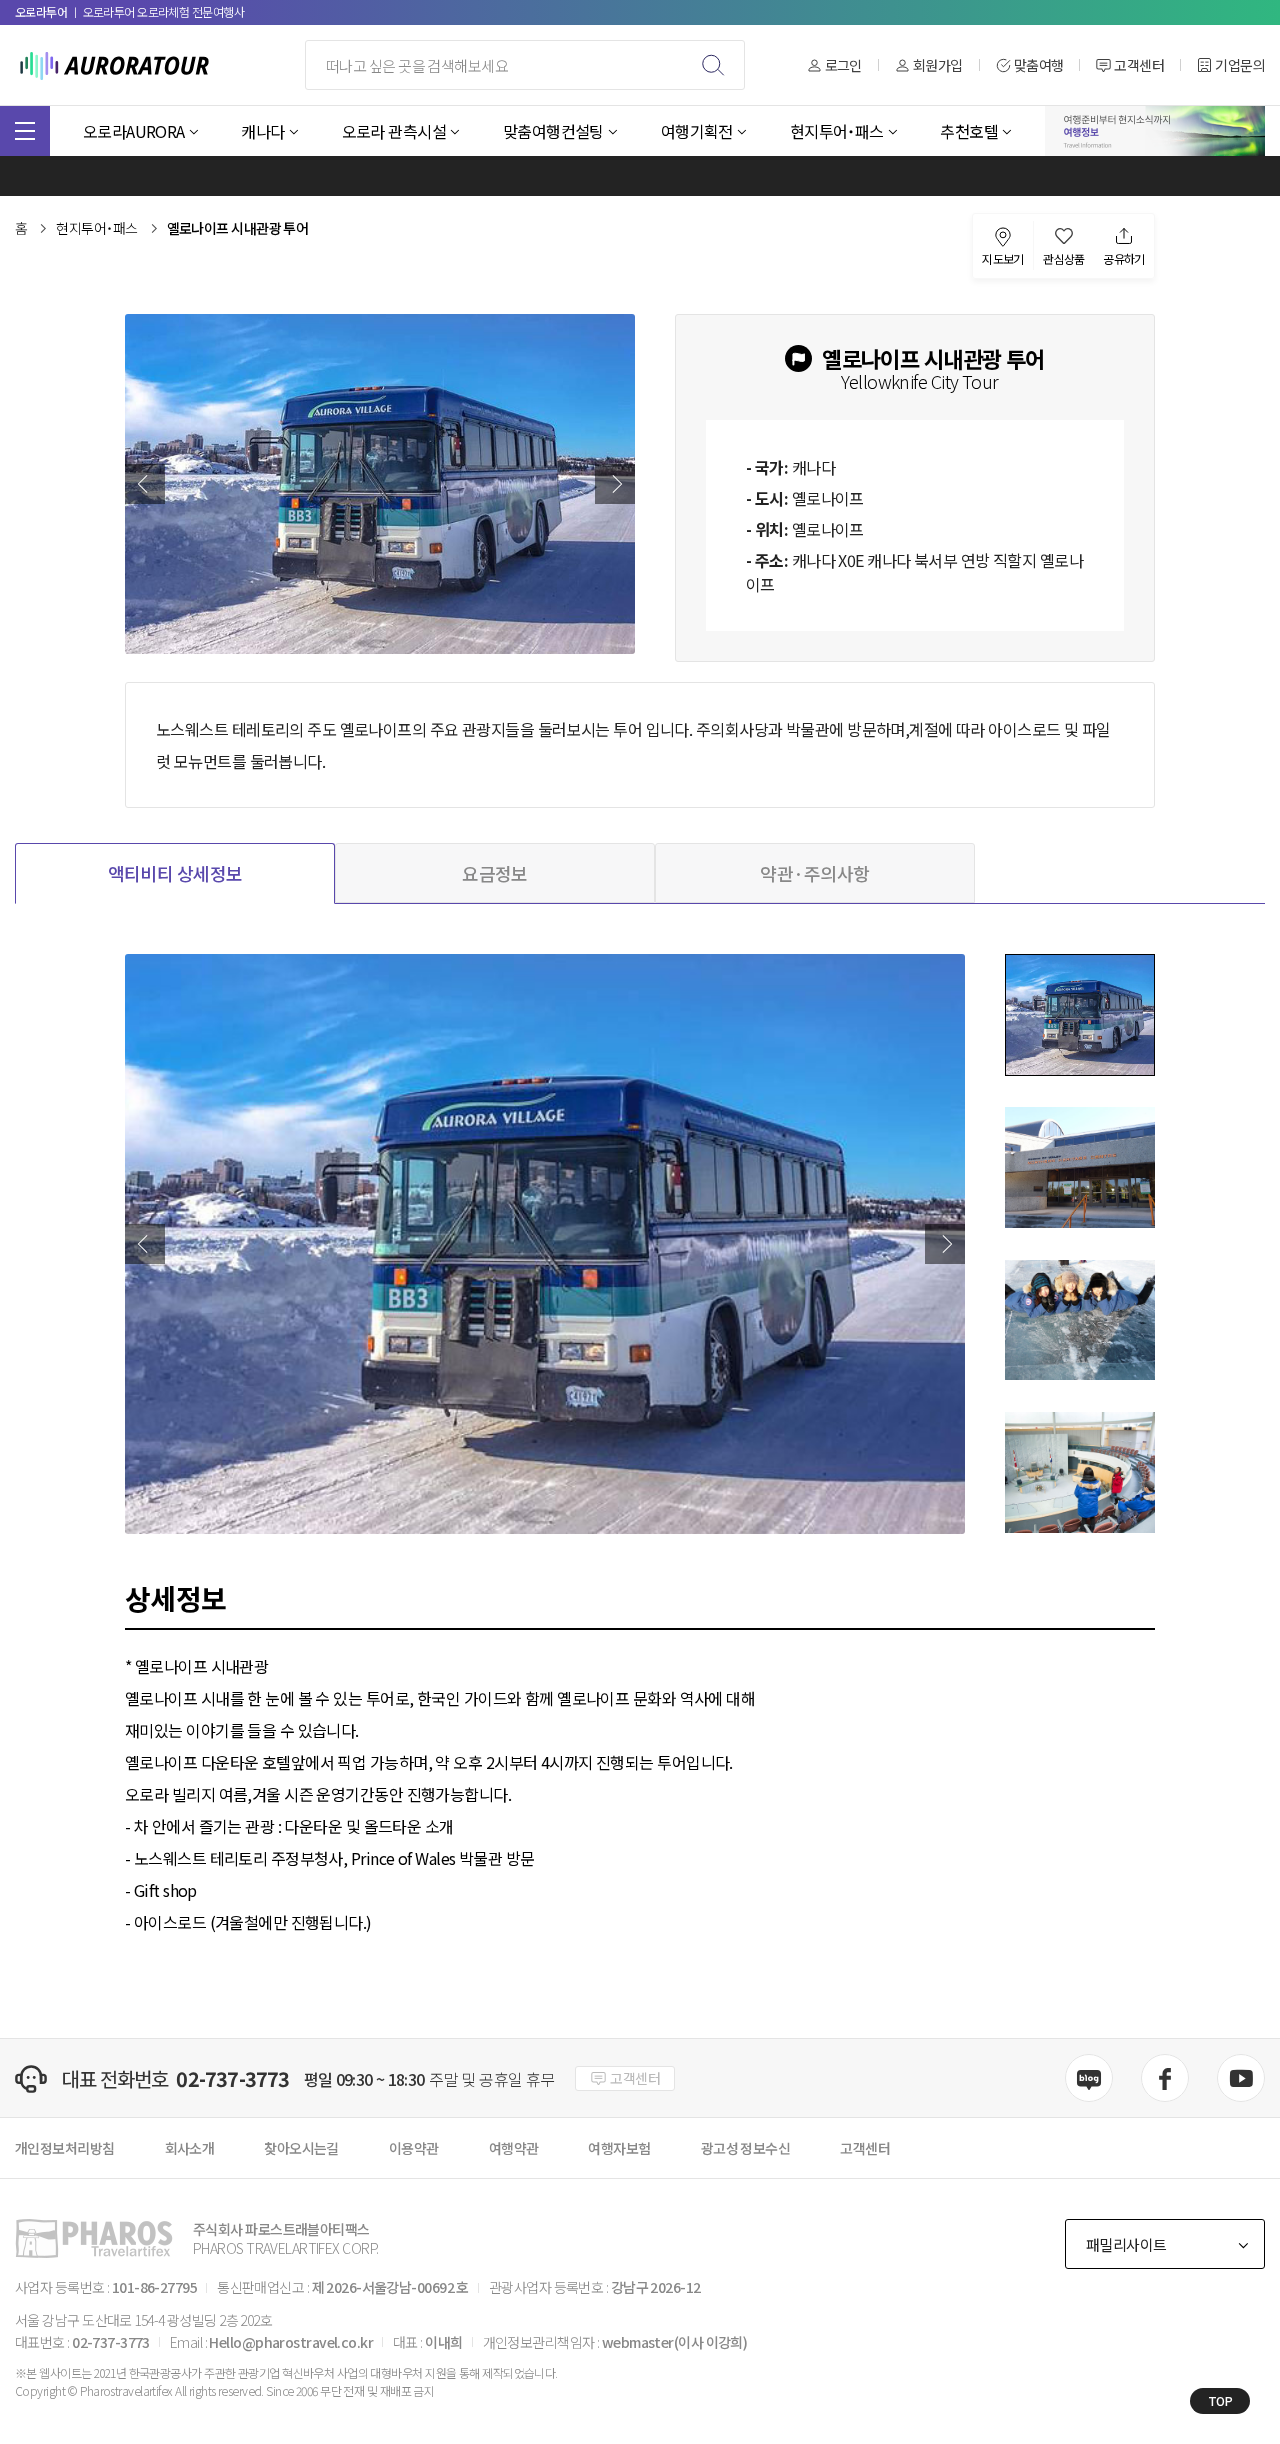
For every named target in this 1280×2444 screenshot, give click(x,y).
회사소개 (190, 2148)
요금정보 (495, 873)
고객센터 (1139, 65)
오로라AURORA (134, 131)
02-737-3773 (232, 2079)
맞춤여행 (1039, 65)
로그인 (843, 65)
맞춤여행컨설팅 (553, 131)
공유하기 (1124, 257)
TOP (1220, 2400)
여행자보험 (619, 2148)
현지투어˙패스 (837, 131)
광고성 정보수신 (746, 2148)
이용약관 (414, 2148)
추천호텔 (969, 131)
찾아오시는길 (301, 2148)
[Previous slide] (145, 484)
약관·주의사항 (814, 873)
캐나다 (262, 131)
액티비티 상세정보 (175, 873)
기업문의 (1240, 65)
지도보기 (1003, 257)
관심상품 (1064, 257)
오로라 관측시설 (394, 131)
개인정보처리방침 (65, 2148)
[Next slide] (615, 484)
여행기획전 (697, 131)
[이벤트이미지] (1155, 131)
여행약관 (514, 2148)
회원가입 (938, 65)
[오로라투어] (115, 65)
